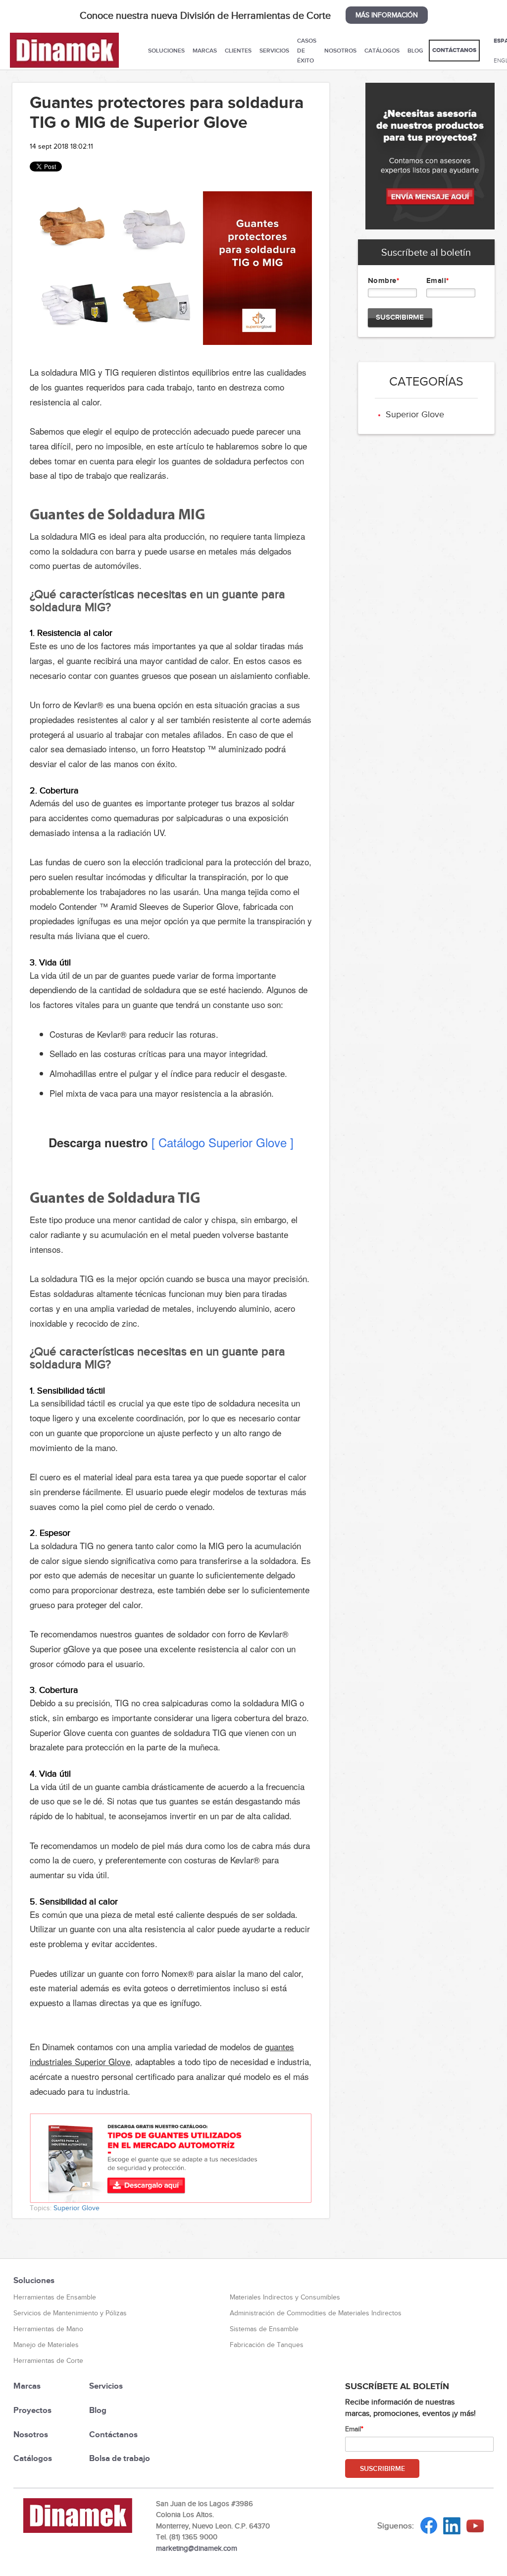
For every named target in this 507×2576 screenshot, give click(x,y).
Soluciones (166, 51)
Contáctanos (454, 50)
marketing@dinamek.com (197, 2548)
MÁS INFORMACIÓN (387, 15)
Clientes (238, 51)
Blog (415, 51)
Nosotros (340, 51)
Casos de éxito (307, 51)
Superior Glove (76, 2208)
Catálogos (382, 51)
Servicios (274, 51)
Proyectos (32, 2410)
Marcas (205, 51)
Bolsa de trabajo (120, 2458)
